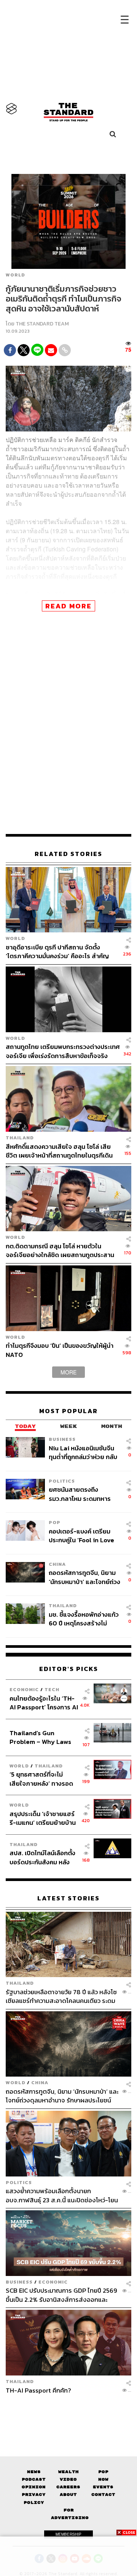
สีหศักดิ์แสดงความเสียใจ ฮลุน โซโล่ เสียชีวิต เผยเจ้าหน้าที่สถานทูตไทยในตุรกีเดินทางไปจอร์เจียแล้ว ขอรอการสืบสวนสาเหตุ (61, 1151)
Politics (62, 1481)
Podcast (34, 2479)
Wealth (68, 2472)
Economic (24, 1689)
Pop (103, 2472)
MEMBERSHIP (68, 2534)
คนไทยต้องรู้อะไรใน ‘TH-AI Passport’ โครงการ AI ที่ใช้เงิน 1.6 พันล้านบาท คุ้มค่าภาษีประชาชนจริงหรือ (44, 1703)
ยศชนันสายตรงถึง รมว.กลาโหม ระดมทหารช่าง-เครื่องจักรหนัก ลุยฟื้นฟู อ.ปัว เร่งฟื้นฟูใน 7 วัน (84, 1494)
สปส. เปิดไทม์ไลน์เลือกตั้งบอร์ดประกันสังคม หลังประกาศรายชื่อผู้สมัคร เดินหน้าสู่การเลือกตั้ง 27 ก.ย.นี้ (42, 1857)
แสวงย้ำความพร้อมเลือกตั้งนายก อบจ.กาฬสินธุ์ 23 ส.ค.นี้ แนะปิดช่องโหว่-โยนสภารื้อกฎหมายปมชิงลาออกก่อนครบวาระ (62, 2195)
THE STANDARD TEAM (42, 324)
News (34, 2472)
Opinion (34, 2487)
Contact (103, 2495)
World (15, 275)
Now (103, 2479)
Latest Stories (68, 1898)
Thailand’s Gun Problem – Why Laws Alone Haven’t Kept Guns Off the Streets (41, 1737)
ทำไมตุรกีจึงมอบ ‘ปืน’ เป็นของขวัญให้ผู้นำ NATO (60, 1350)
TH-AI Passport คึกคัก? (38, 2391)
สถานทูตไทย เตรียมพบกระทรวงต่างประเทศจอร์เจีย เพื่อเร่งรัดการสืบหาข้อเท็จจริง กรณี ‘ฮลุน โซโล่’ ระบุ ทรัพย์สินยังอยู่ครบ (63, 1051)
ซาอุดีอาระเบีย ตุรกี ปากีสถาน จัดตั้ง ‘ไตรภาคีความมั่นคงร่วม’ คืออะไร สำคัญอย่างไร (57, 952)
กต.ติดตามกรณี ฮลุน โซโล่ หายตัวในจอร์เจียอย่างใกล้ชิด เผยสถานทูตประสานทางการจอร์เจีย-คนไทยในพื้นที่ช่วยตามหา (61, 1250)
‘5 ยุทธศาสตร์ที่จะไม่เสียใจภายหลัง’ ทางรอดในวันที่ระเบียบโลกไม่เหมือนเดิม (41, 1779)
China (57, 1564)
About (68, 2495)
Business (62, 1439)
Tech (52, 1689)
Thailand (20, 1138)
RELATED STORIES (68, 854)
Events (103, 2487)
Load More (68, 2415)
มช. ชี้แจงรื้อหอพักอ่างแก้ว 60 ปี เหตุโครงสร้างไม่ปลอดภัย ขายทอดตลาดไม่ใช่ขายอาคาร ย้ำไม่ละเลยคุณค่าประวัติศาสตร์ (84, 1619)
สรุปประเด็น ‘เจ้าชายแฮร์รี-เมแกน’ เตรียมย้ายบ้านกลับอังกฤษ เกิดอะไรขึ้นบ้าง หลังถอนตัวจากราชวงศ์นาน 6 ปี (43, 1818)
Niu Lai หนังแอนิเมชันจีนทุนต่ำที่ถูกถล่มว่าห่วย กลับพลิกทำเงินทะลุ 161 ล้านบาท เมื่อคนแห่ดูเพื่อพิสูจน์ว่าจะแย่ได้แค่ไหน (84, 1452)
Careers (68, 2487)
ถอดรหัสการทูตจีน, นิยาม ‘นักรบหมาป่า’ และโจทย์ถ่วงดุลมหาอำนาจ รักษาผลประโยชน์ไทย (84, 1577)
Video (68, 2479)
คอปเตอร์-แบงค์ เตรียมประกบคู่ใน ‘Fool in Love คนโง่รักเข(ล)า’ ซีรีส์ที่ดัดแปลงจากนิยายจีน (81, 1536)
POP (55, 1522)
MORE (68, 1372)
